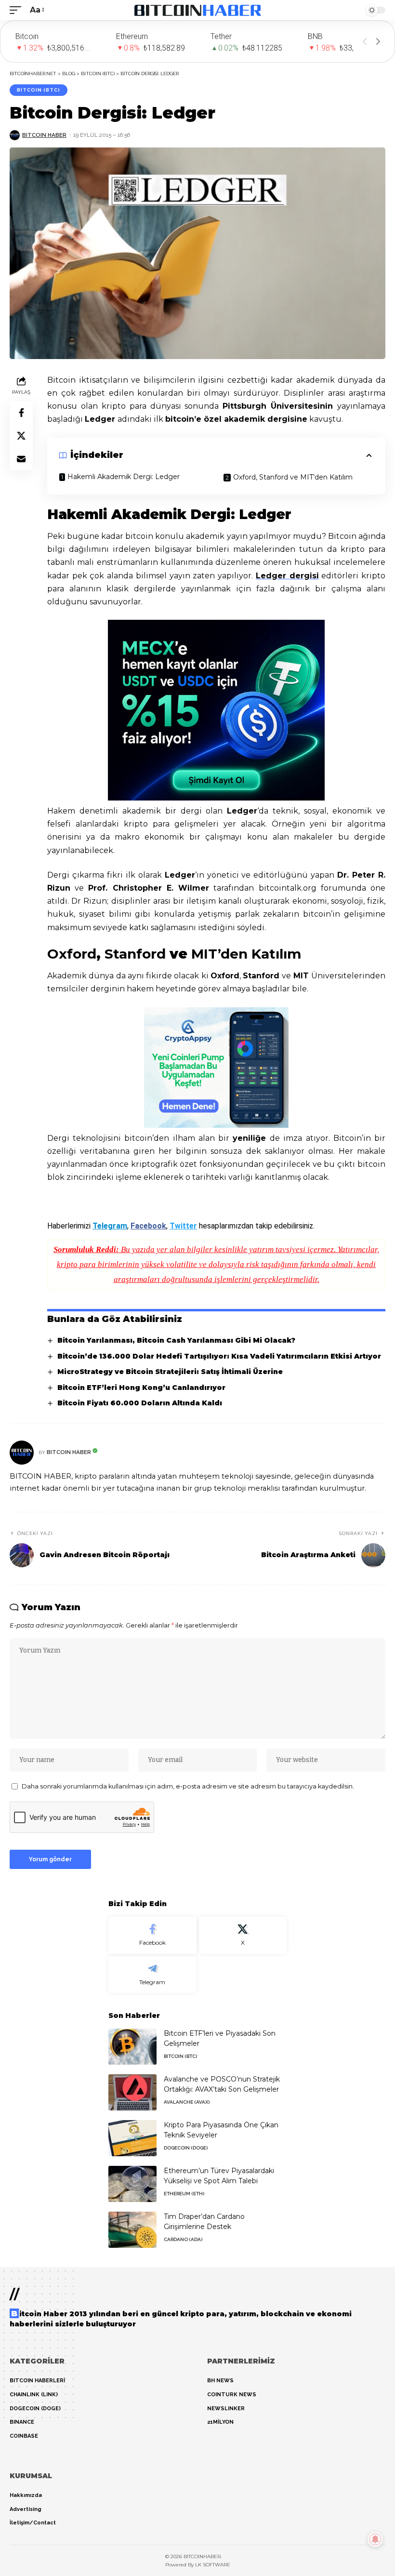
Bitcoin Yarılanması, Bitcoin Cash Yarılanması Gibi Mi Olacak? (176, 1340)
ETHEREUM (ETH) (184, 2194)
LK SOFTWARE (213, 2565)
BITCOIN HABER (44, 135)
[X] (243, 1935)
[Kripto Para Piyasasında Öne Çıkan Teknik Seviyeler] (132, 2138)
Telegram (110, 1226)
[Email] (21, 459)
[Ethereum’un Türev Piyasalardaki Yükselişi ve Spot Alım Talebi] (132, 2184)
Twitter (183, 1226)
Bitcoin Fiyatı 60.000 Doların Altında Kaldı (140, 1403)
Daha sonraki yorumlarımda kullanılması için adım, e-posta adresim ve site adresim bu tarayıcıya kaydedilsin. (188, 1786)
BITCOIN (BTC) (39, 90)
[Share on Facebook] (21, 413)
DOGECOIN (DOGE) (186, 2148)
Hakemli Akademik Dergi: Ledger (124, 477)
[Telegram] (152, 1975)
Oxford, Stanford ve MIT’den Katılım (293, 477)
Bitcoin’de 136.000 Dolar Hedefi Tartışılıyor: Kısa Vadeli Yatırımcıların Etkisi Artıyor (219, 1356)
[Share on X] (21, 436)
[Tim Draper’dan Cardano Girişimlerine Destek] (132, 2230)
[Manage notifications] (375, 2539)
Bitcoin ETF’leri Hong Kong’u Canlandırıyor (141, 1388)
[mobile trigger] (18, 10)
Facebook (148, 1226)
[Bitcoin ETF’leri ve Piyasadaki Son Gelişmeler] (132, 2047)
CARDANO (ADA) (183, 2239)
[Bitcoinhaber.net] (198, 10)
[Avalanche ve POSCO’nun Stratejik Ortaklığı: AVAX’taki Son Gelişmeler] (132, 2092)
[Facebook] (152, 1935)
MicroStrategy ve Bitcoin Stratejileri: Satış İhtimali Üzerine (170, 1372)
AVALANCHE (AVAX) (187, 2102)
